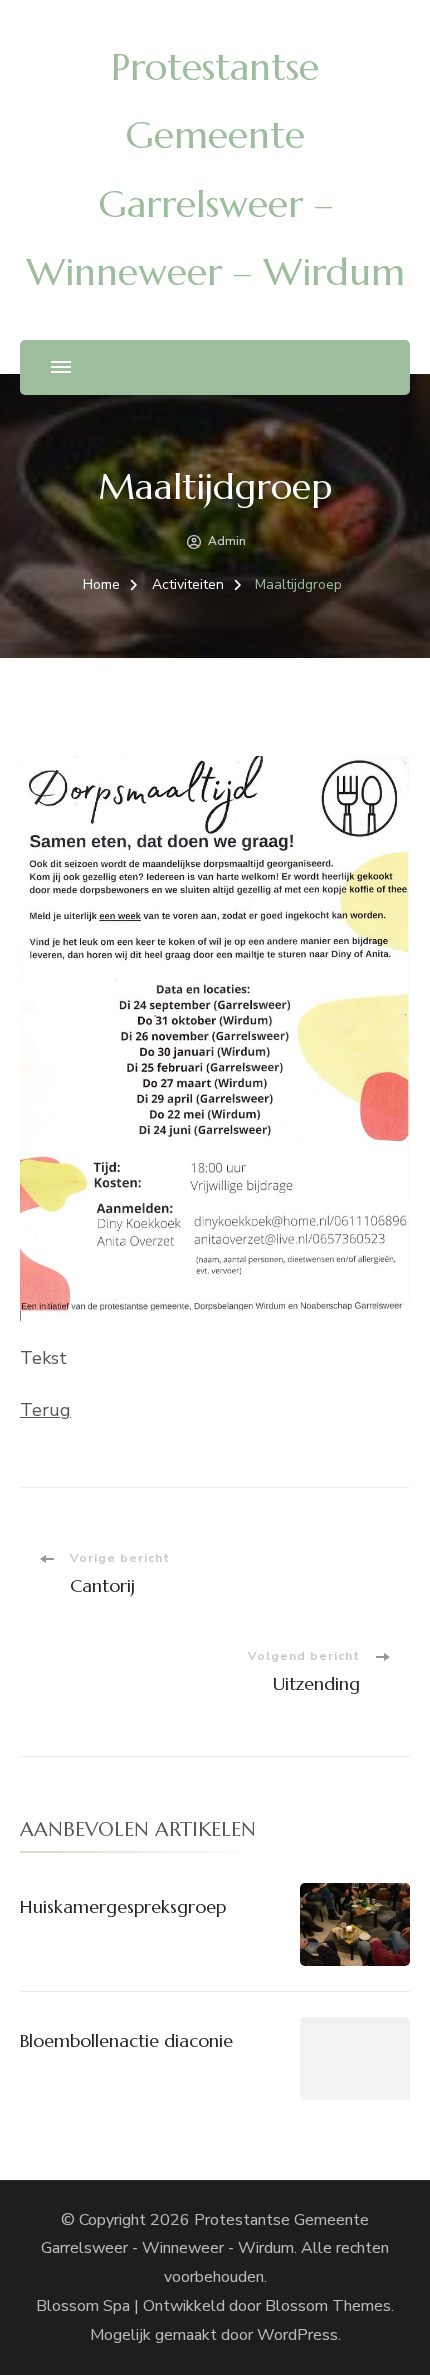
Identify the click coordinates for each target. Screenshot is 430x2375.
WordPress (297, 2335)
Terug (45, 1410)
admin (227, 541)
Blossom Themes (328, 2306)
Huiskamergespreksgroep (123, 1906)
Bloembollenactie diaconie (126, 2040)
